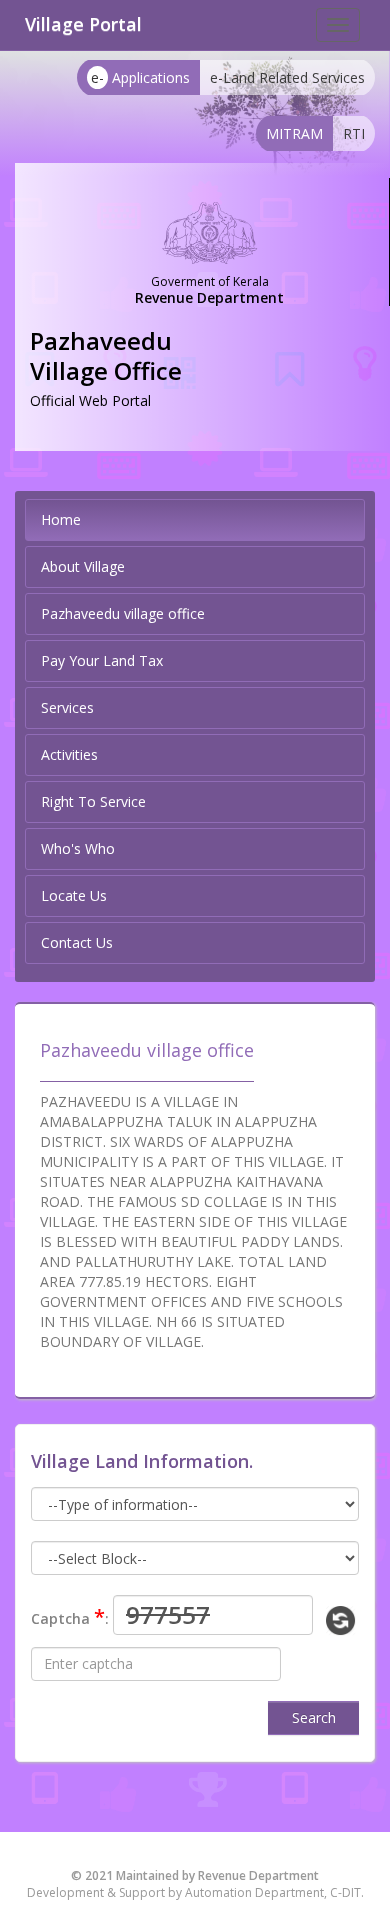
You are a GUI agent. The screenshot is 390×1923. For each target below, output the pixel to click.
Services (67, 707)
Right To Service (93, 801)
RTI (354, 133)
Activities (69, 754)
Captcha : (70, 1616)
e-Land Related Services (287, 77)
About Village (83, 566)
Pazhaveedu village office (123, 613)
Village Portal (83, 24)
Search (314, 1717)
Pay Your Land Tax (102, 660)
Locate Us (74, 895)
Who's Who (78, 848)
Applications (140, 77)
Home (61, 519)
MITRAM (294, 133)
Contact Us (77, 942)
